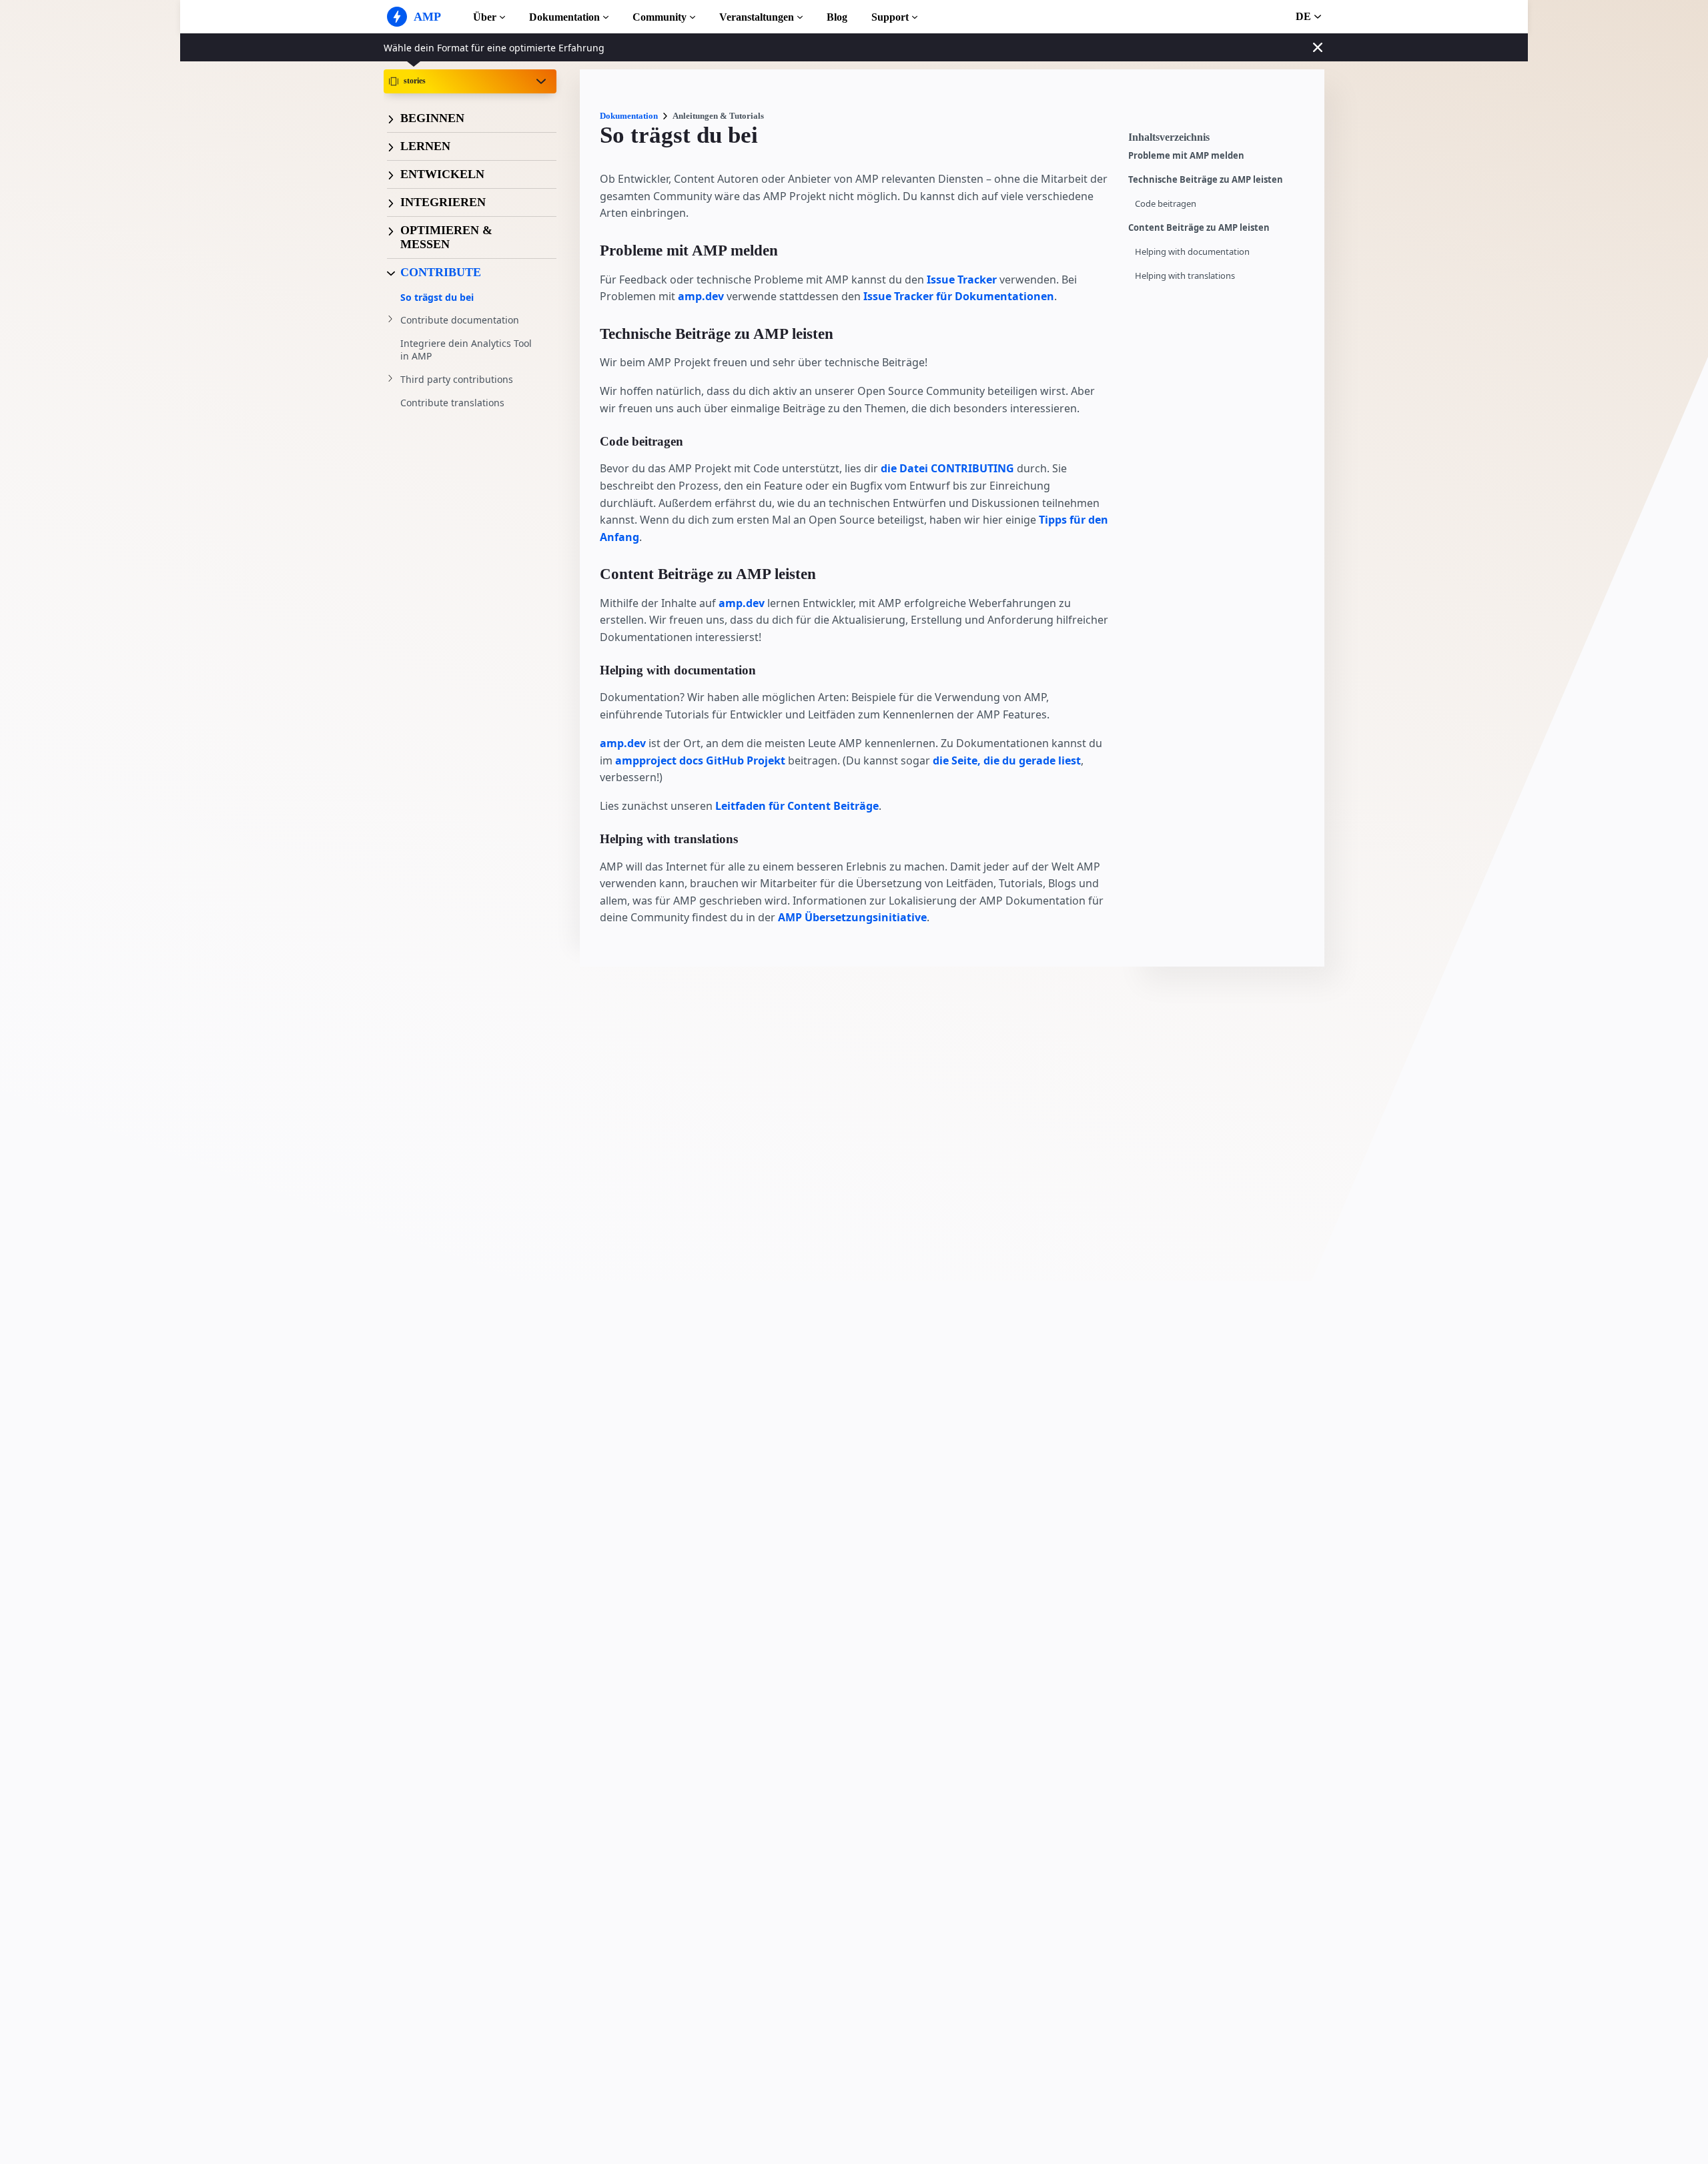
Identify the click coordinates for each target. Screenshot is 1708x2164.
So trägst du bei (437, 297)
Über (485, 17)
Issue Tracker (962, 280)
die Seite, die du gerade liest (1007, 760)
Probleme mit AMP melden (1186, 156)
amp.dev (701, 296)
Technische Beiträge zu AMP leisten (1206, 180)
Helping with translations (1185, 276)
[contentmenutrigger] (1220, 141)
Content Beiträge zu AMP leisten (1199, 228)
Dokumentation (564, 17)
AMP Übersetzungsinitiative (852, 917)
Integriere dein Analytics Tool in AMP (466, 350)
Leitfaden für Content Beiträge (797, 806)
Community (660, 17)
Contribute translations (452, 403)
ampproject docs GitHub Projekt (700, 760)
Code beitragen (1166, 204)
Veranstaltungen (757, 17)
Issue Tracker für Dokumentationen (959, 296)
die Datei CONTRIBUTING (947, 468)
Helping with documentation (1192, 252)
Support (890, 17)
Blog (837, 17)
